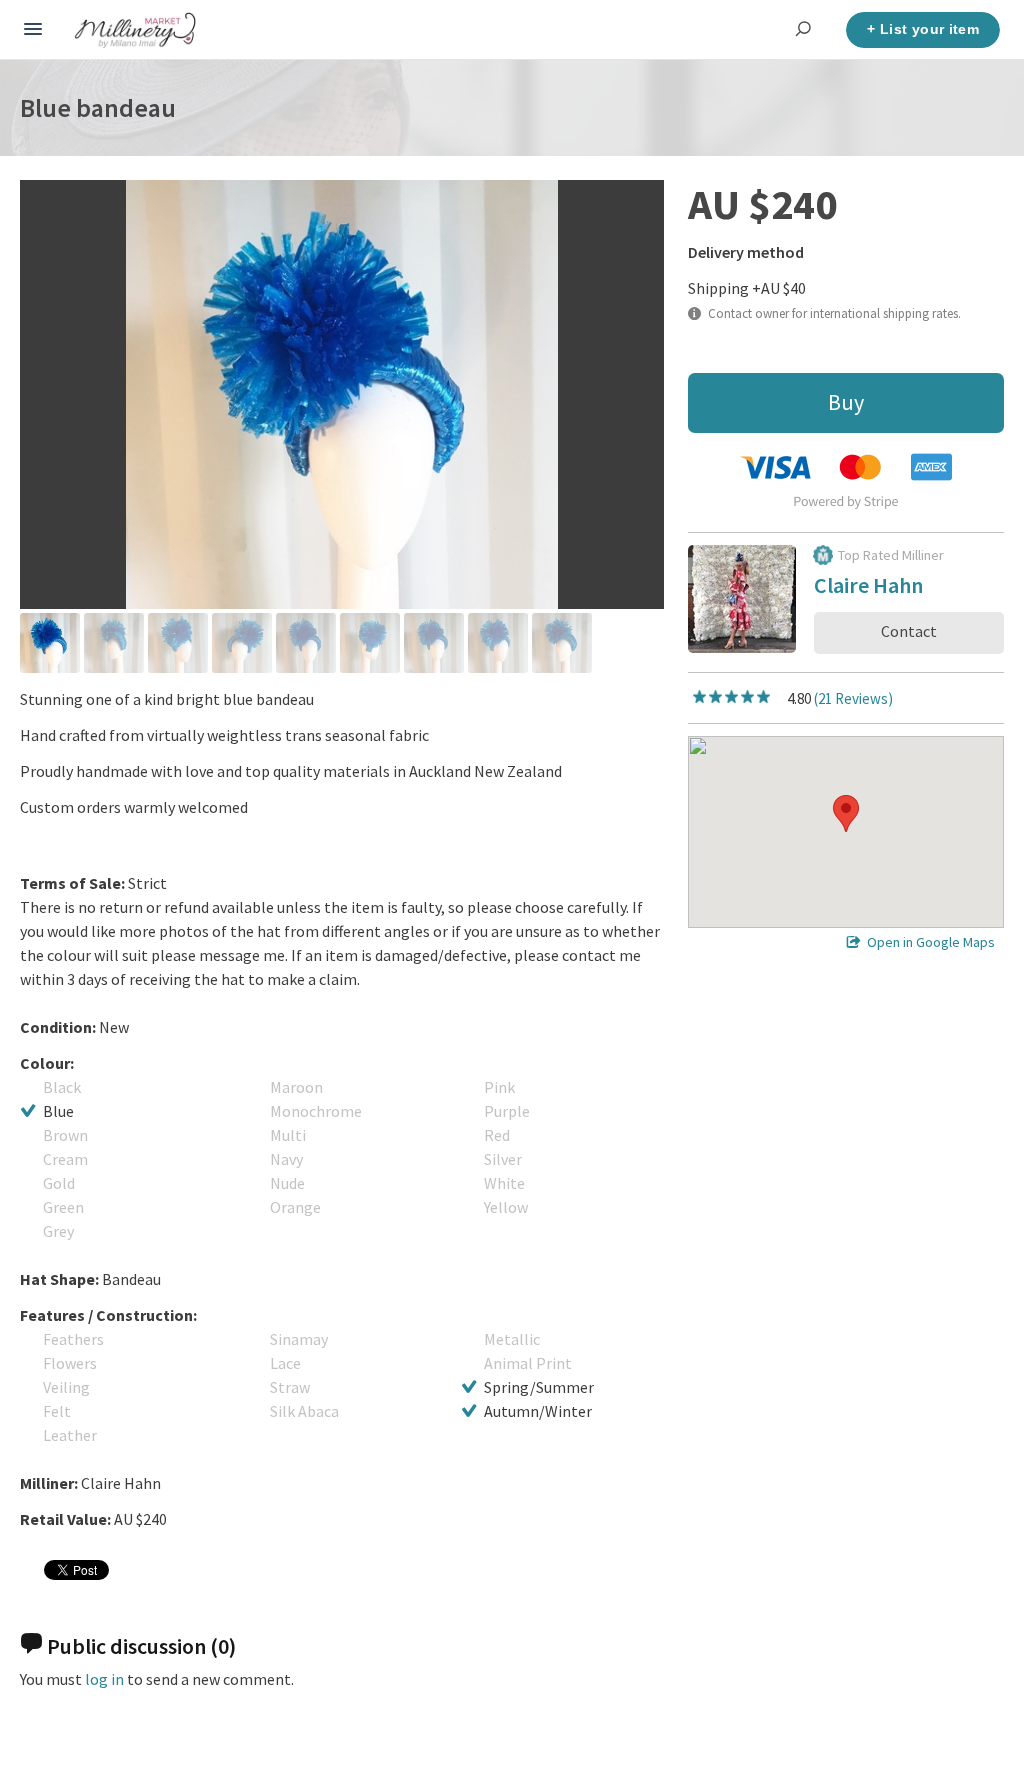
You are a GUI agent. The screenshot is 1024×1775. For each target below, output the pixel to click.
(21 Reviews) (853, 698)
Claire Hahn (868, 588)
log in (104, 1679)
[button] (846, 813)
